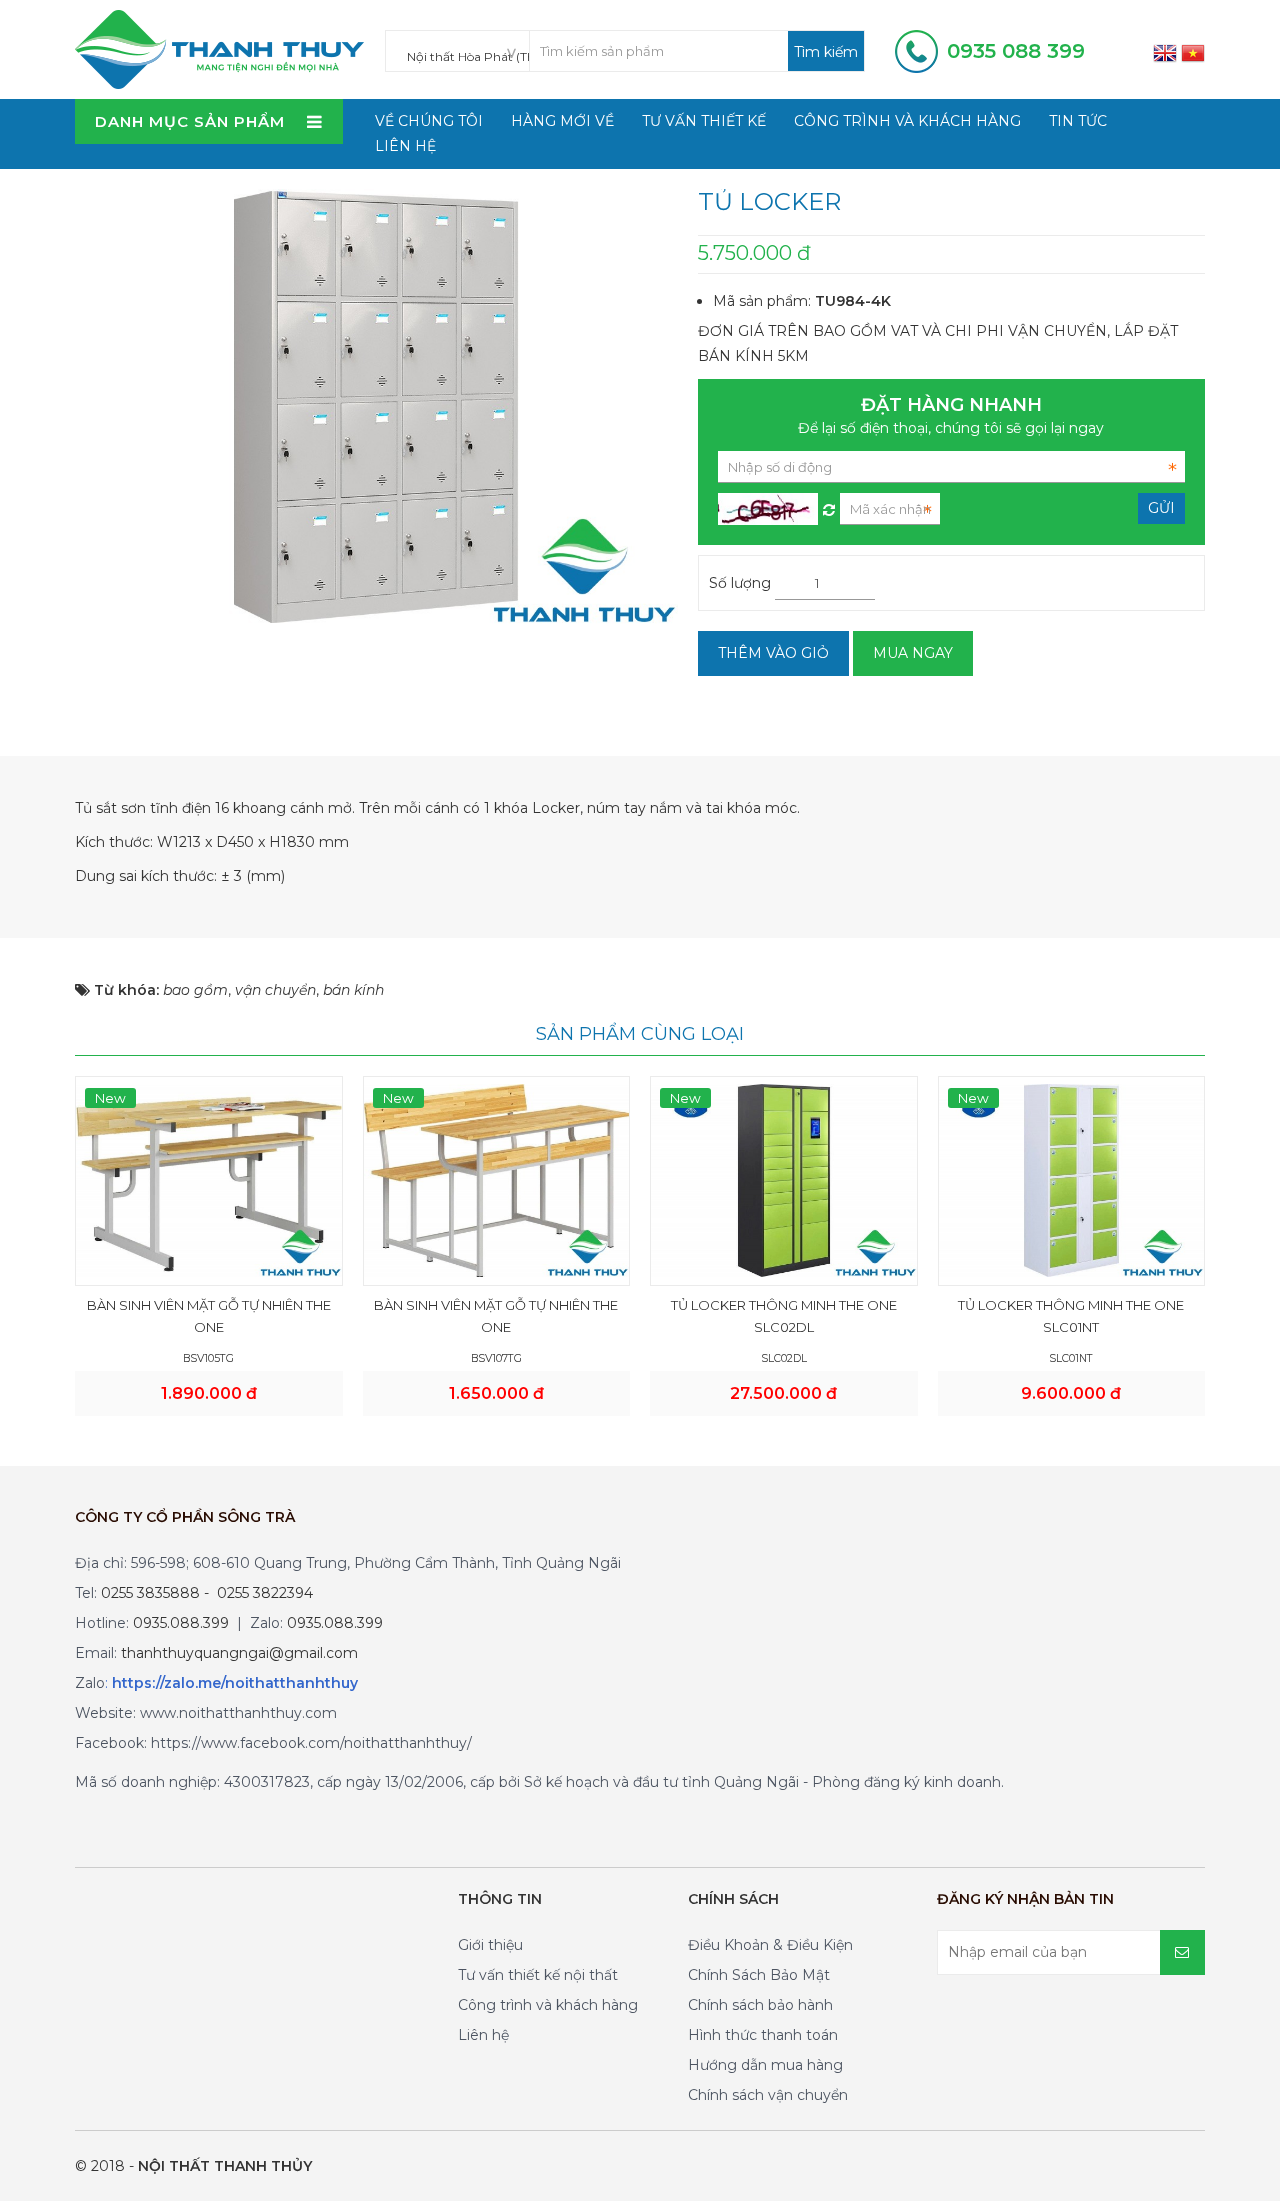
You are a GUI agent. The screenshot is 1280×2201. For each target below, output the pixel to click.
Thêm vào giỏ (773, 653)
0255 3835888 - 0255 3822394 (207, 1593)
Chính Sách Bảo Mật (759, 1975)
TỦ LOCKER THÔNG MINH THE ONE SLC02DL (784, 1316)
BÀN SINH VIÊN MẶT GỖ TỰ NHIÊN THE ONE (209, 1316)
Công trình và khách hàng (907, 121)
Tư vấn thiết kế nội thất (538, 1975)
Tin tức (1078, 121)
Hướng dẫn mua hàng (765, 2065)
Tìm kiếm (826, 52)
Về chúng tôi (429, 121)
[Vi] (1193, 52)
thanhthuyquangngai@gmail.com (239, 1653)
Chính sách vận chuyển (768, 2095)
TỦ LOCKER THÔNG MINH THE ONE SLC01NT (1071, 1316)
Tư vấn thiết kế (704, 121)
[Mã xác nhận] (829, 505)
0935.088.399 (181, 1623)
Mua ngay (913, 653)
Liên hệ (405, 146)
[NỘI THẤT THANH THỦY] (219, 48)
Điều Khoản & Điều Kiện (770, 1945)
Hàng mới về (562, 121)
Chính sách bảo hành (760, 2005)
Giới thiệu (490, 1945)
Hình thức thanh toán (763, 2035)
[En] (1165, 52)
